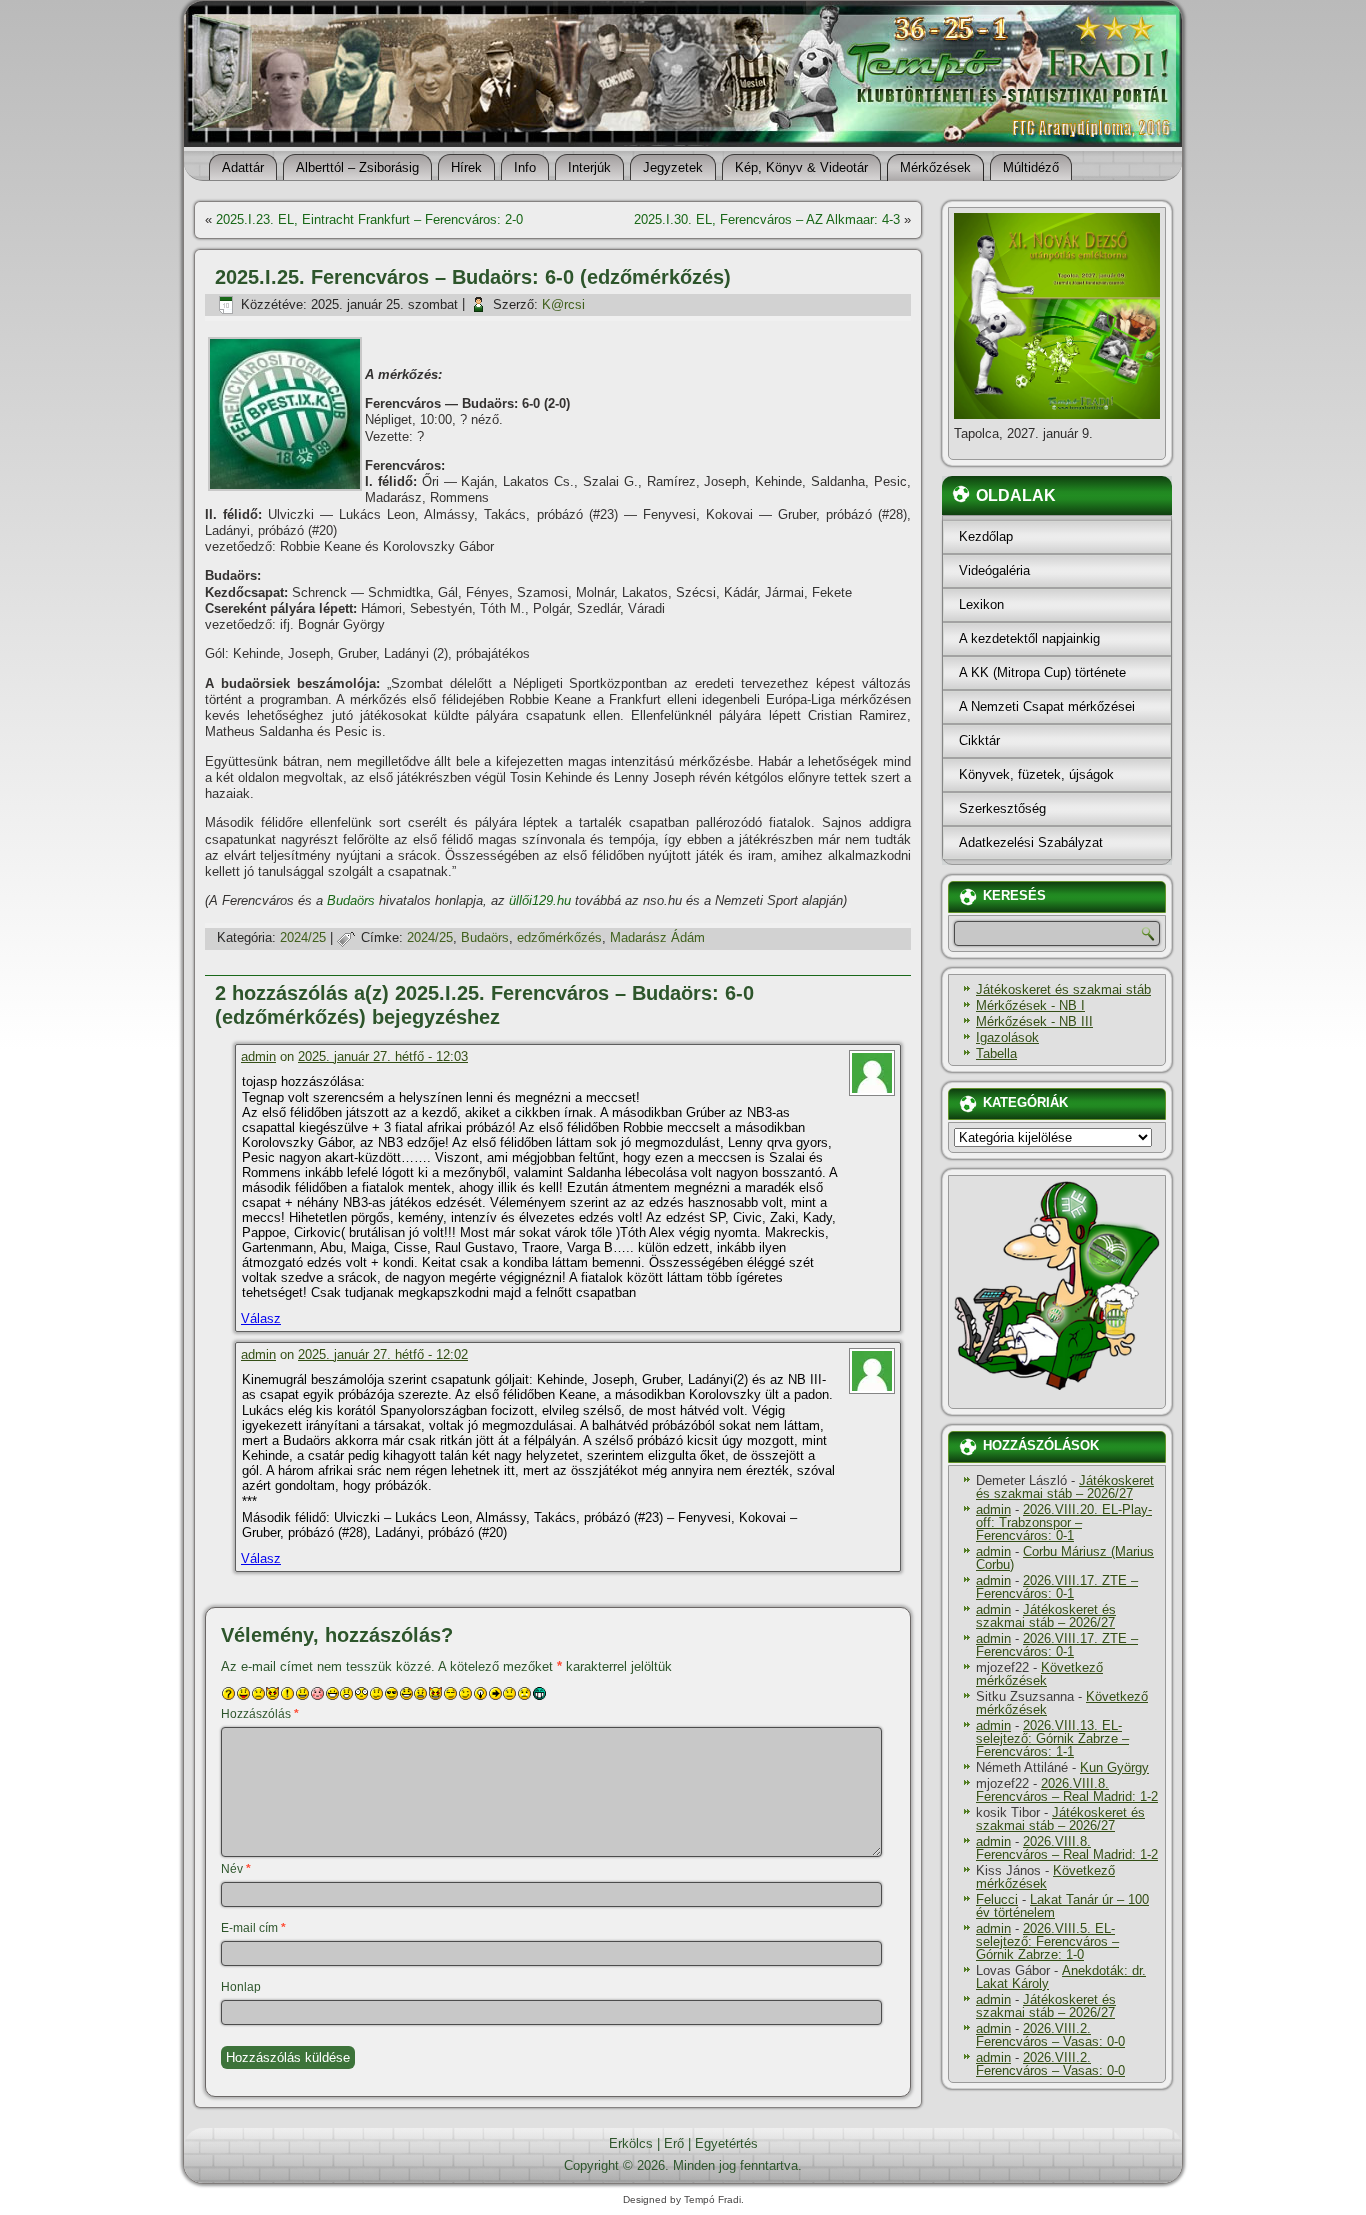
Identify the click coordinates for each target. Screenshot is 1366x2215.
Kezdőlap (986, 536)
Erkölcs (631, 2143)
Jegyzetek (673, 167)
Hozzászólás (260, 1714)
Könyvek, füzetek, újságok (1036, 774)
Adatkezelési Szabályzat (1031, 842)
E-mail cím (253, 1928)
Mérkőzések (935, 167)
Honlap (241, 1987)
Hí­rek (466, 167)
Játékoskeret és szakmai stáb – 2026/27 (1065, 1487)
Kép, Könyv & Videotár (801, 167)
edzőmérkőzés (559, 937)
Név (236, 1869)
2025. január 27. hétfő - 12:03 (383, 1056)
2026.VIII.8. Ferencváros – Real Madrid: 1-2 (1067, 1790)
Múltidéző (1031, 167)
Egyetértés (726, 2143)
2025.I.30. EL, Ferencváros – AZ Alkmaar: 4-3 (767, 219)
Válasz (261, 1318)
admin (258, 1056)
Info (525, 167)
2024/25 (303, 937)
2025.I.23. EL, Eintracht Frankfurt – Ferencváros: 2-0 (369, 219)
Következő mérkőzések (1039, 1674)
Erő (674, 2143)
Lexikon (981, 604)
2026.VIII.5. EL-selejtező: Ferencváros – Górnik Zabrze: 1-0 (1047, 1941)
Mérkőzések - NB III (1034, 1021)
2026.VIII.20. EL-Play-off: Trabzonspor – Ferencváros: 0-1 (1064, 1522)
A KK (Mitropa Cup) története (1042, 672)
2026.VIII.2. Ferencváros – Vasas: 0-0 (1050, 2035)
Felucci (997, 1899)
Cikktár (979, 740)
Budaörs (351, 900)
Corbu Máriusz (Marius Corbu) (1065, 1558)
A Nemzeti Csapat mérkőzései (1047, 706)
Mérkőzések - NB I (1030, 1005)
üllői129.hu (540, 900)
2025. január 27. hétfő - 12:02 (383, 1354)
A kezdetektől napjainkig (1029, 638)
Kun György (1114, 1767)
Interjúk (589, 167)
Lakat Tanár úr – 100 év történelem (1062, 1906)
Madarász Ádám (657, 937)
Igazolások (1007, 1037)
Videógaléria (994, 570)
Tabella (996, 1053)
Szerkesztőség (1002, 808)
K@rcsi (563, 304)
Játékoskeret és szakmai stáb (1063, 989)
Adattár (243, 167)
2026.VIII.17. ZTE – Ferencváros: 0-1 (1057, 1587)
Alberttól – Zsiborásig (357, 167)
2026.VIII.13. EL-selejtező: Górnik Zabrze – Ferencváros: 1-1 (1052, 1738)
